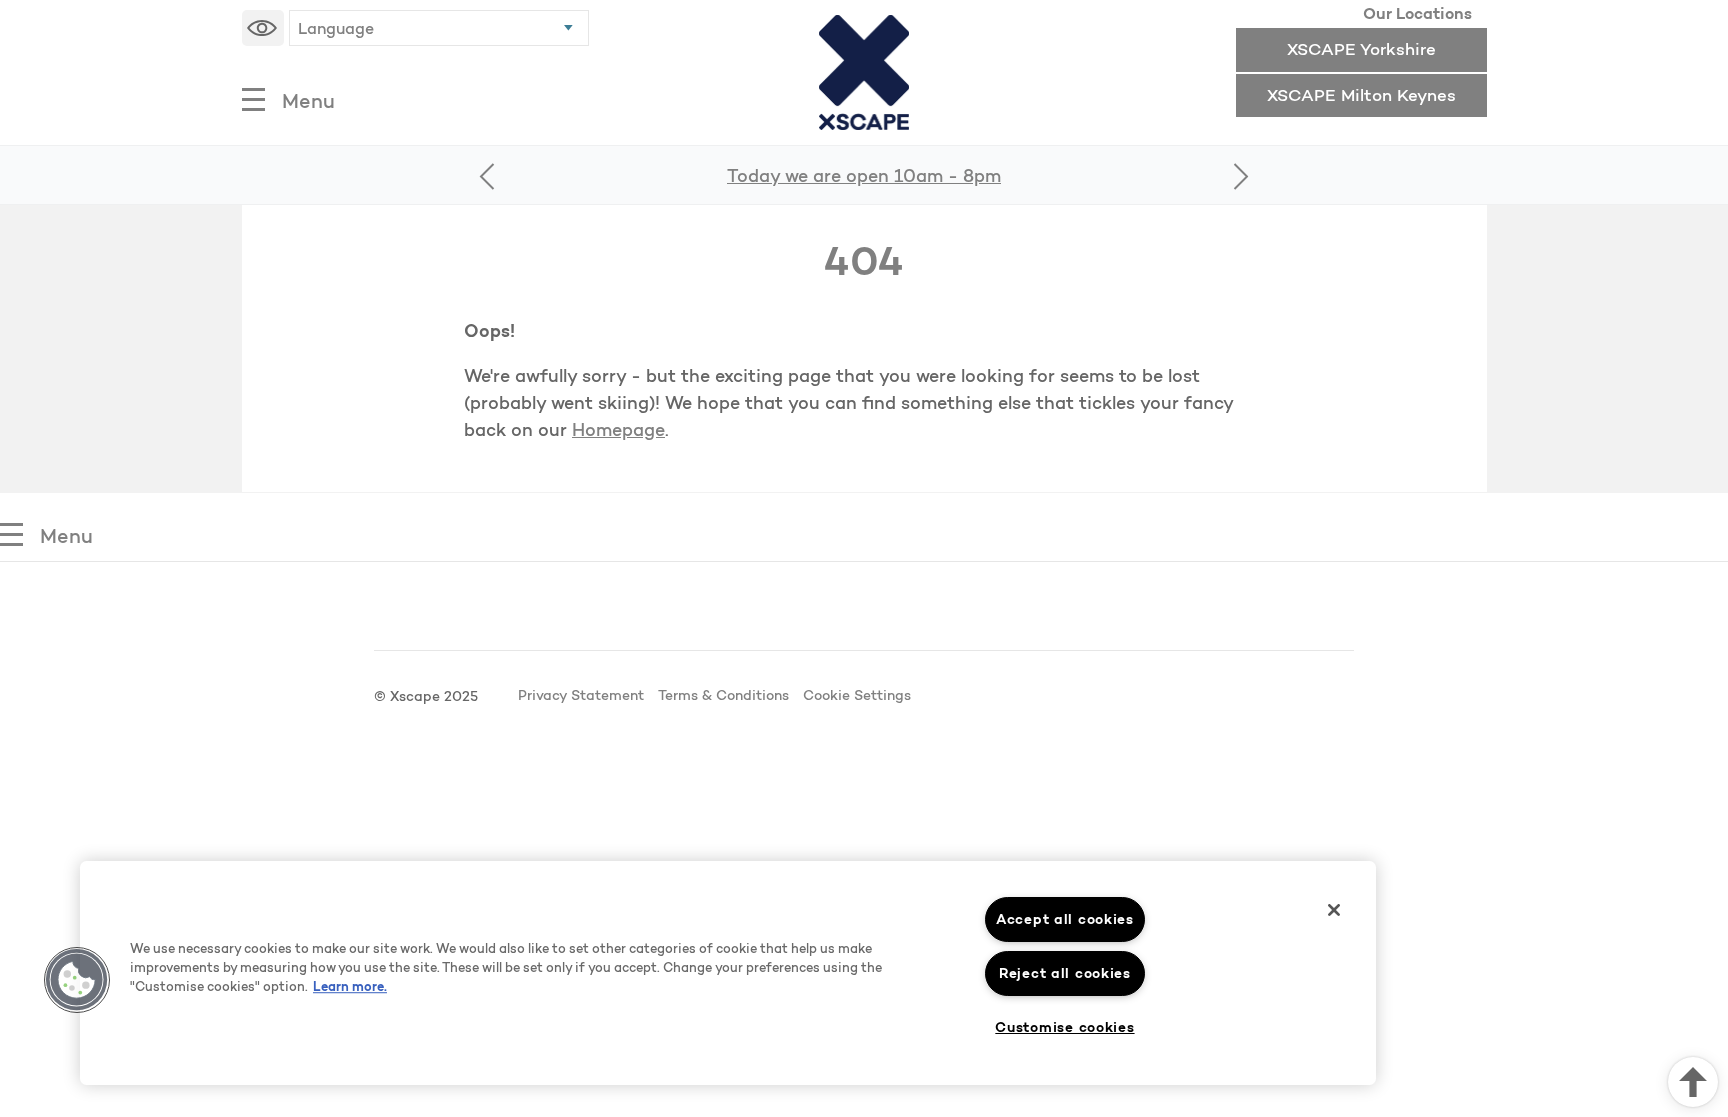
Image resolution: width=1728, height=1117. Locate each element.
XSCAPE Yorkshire (1361, 48)
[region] (728, 973)
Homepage (618, 430)
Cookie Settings (857, 695)
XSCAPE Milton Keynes (1361, 94)
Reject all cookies (1065, 973)
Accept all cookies (1065, 919)
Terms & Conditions (723, 695)
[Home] (864, 72)
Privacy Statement (581, 695)
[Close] (1334, 910)
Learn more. (350, 986)
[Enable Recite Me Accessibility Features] (263, 28)
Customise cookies (1064, 1027)
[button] (77, 980)
